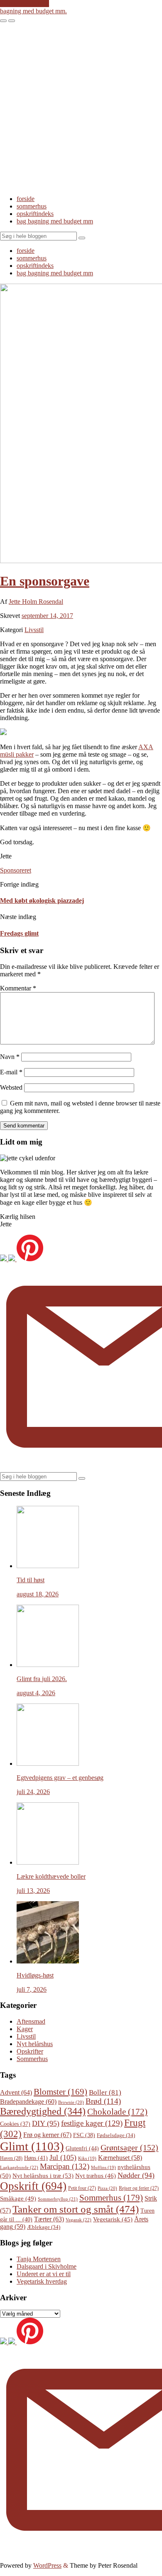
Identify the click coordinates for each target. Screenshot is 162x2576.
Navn (10, 1057)
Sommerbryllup (58, 2199)
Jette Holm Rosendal (36, 602)
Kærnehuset (120, 2158)
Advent (16, 2092)
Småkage (18, 2199)
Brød (103, 2101)
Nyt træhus (96, 2176)
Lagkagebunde (19, 2167)
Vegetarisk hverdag (42, 2281)
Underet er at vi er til (44, 2274)
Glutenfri (82, 2148)
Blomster (60, 2092)
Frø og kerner (47, 2135)
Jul (63, 2157)
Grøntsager (129, 2147)
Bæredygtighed (43, 2111)
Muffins (103, 2168)
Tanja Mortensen (39, 2259)
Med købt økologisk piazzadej (42, 901)
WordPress (47, 2565)
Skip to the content (25, 4)
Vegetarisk (113, 2219)
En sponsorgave (45, 581)
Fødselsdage (116, 2135)
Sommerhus (32, 2059)
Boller (105, 2092)
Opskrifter (30, 2051)
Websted (11, 1087)
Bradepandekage (28, 2102)
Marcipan (65, 2166)
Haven (11, 2158)
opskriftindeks (35, 214)
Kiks (87, 2158)
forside (26, 199)
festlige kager (92, 2123)
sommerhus (32, 206)
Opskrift (33, 2186)
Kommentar (18, 988)
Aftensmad (31, 2021)
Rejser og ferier (139, 2188)
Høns (36, 2158)
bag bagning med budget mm (55, 221)
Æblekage (44, 2227)
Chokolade (117, 2112)
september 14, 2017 (47, 616)
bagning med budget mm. (33, 11)
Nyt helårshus (35, 2044)
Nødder (136, 2175)
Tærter (49, 2219)
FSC (84, 2135)
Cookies (15, 2124)
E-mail (11, 1072)
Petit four (82, 2188)
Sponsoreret (16, 870)
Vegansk (79, 2220)
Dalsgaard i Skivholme (47, 2266)
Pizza (107, 2188)
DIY (46, 2123)
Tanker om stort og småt (76, 2209)
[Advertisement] (81, 108)
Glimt (32, 2146)
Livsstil (34, 630)
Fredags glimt (19, 933)
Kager (25, 2029)
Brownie (71, 2102)
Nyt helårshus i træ (43, 2175)
